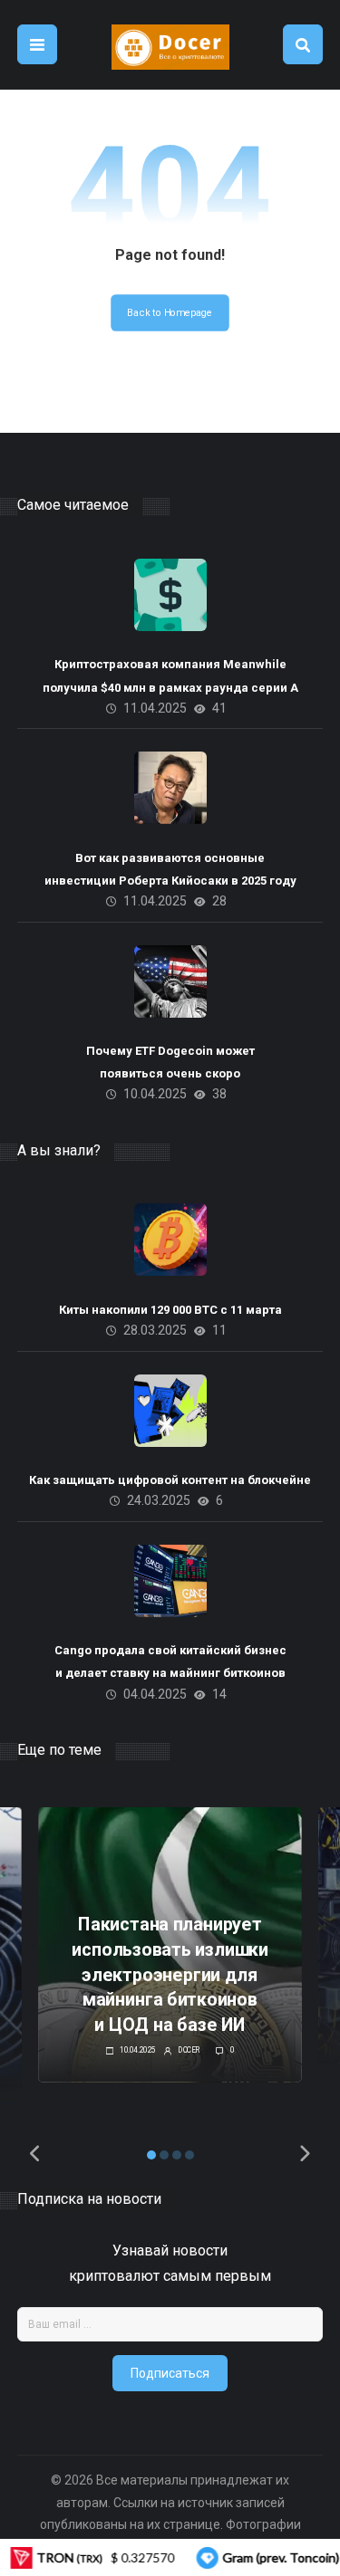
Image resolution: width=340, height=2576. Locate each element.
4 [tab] (189, 2155)
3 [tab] (177, 2155)
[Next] (304, 2154)
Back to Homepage (170, 313)
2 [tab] (164, 2155)
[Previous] (36, 2154)
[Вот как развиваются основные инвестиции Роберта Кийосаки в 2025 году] (170, 788)
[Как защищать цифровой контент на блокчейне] (170, 1411)
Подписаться (170, 2373)
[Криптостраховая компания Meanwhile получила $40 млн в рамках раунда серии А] (170, 595)
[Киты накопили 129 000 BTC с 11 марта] (170, 1240)
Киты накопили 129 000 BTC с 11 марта (170, 1310)
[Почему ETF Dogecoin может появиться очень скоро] (170, 982)
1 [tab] (151, 2155)
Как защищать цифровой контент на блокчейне (170, 1480)
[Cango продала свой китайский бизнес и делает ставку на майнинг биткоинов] (170, 1581)
